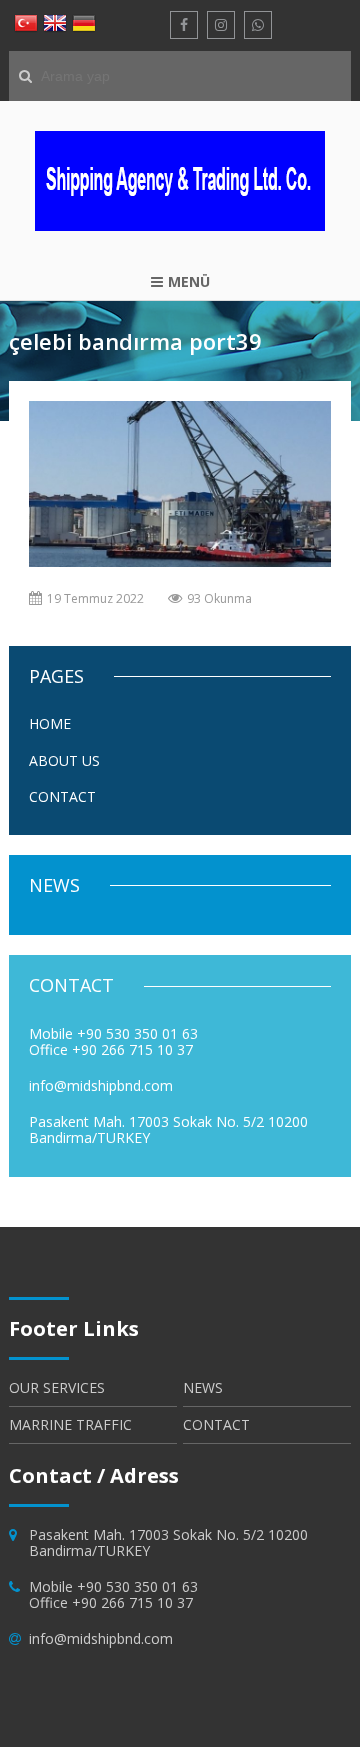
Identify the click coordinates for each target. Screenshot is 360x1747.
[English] (55, 25)
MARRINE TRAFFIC (70, 1424)
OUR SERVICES (57, 1388)
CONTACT (62, 796)
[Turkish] (26, 25)
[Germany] (84, 25)
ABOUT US (64, 760)
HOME (50, 723)
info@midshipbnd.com (101, 1638)
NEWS (203, 1388)
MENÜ (189, 281)
